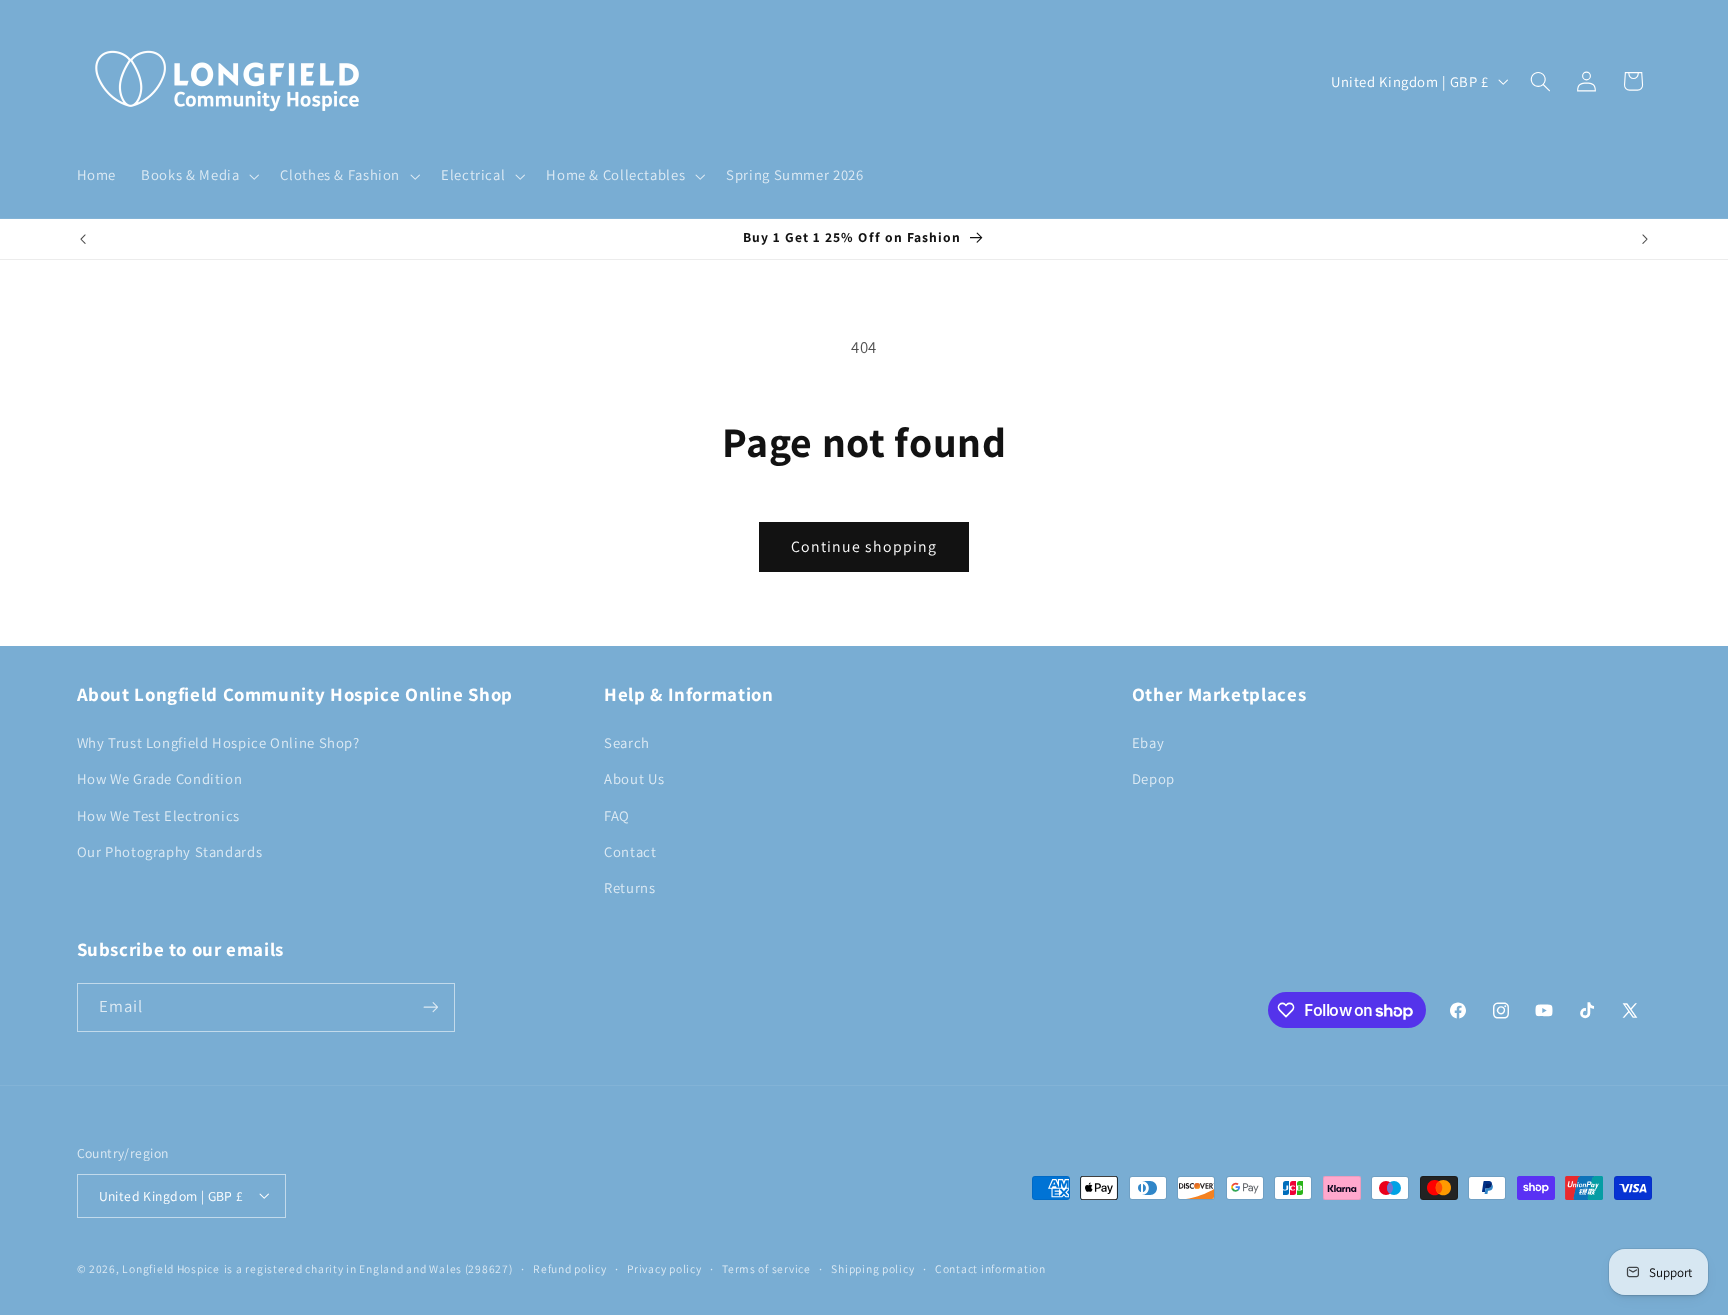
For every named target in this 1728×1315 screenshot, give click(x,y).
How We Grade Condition (160, 778)
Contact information (990, 1268)
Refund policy (570, 1268)
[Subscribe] (430, 1007)
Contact (630, 850)
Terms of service (766, 1268)
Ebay (1148, 741)
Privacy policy (664, 1268)
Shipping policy (872, 1268)
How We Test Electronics (159, 814)
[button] (198, 176)
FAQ (617, 814)
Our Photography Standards (170, 850)
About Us (634, 778)
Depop (1153, 778)
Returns (629, 887)
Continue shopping (864, 546)
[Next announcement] (1645, 239)
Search (627, 741)
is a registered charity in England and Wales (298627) (368, 1267)
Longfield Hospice (171, 1267)
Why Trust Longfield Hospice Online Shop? (218, 741)
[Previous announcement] (83, 239)
